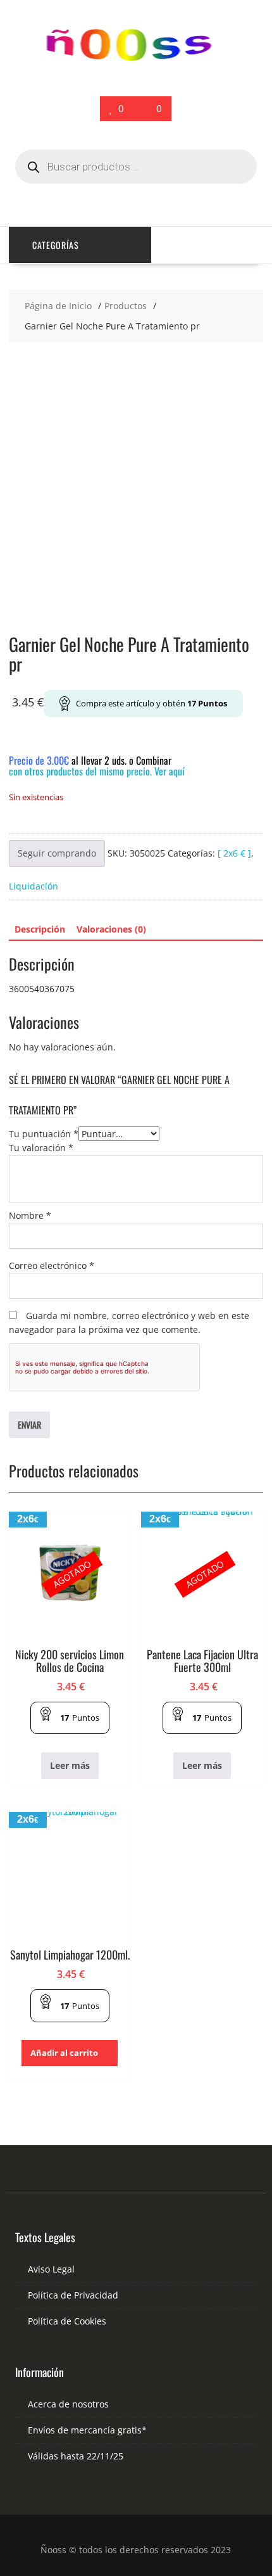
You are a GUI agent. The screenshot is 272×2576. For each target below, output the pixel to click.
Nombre (30, 1215)
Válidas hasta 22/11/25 (76, 2456)
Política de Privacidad (73, 2295)
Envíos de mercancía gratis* (87, 2430)
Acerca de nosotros (68, 2404)
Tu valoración (41, 1148)
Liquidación (34, 886)
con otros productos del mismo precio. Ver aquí (97, 771)
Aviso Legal (51, 2269)
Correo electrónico (52, 1266)
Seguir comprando (57, 853)
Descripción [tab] (40, 929)
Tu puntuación (44, 1134)
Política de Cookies (67, 2321)
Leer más (70, 1765)
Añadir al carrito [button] (64, 2053)
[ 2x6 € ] (234, 853)
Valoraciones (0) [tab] (111, 929)
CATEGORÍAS (56, 245)
